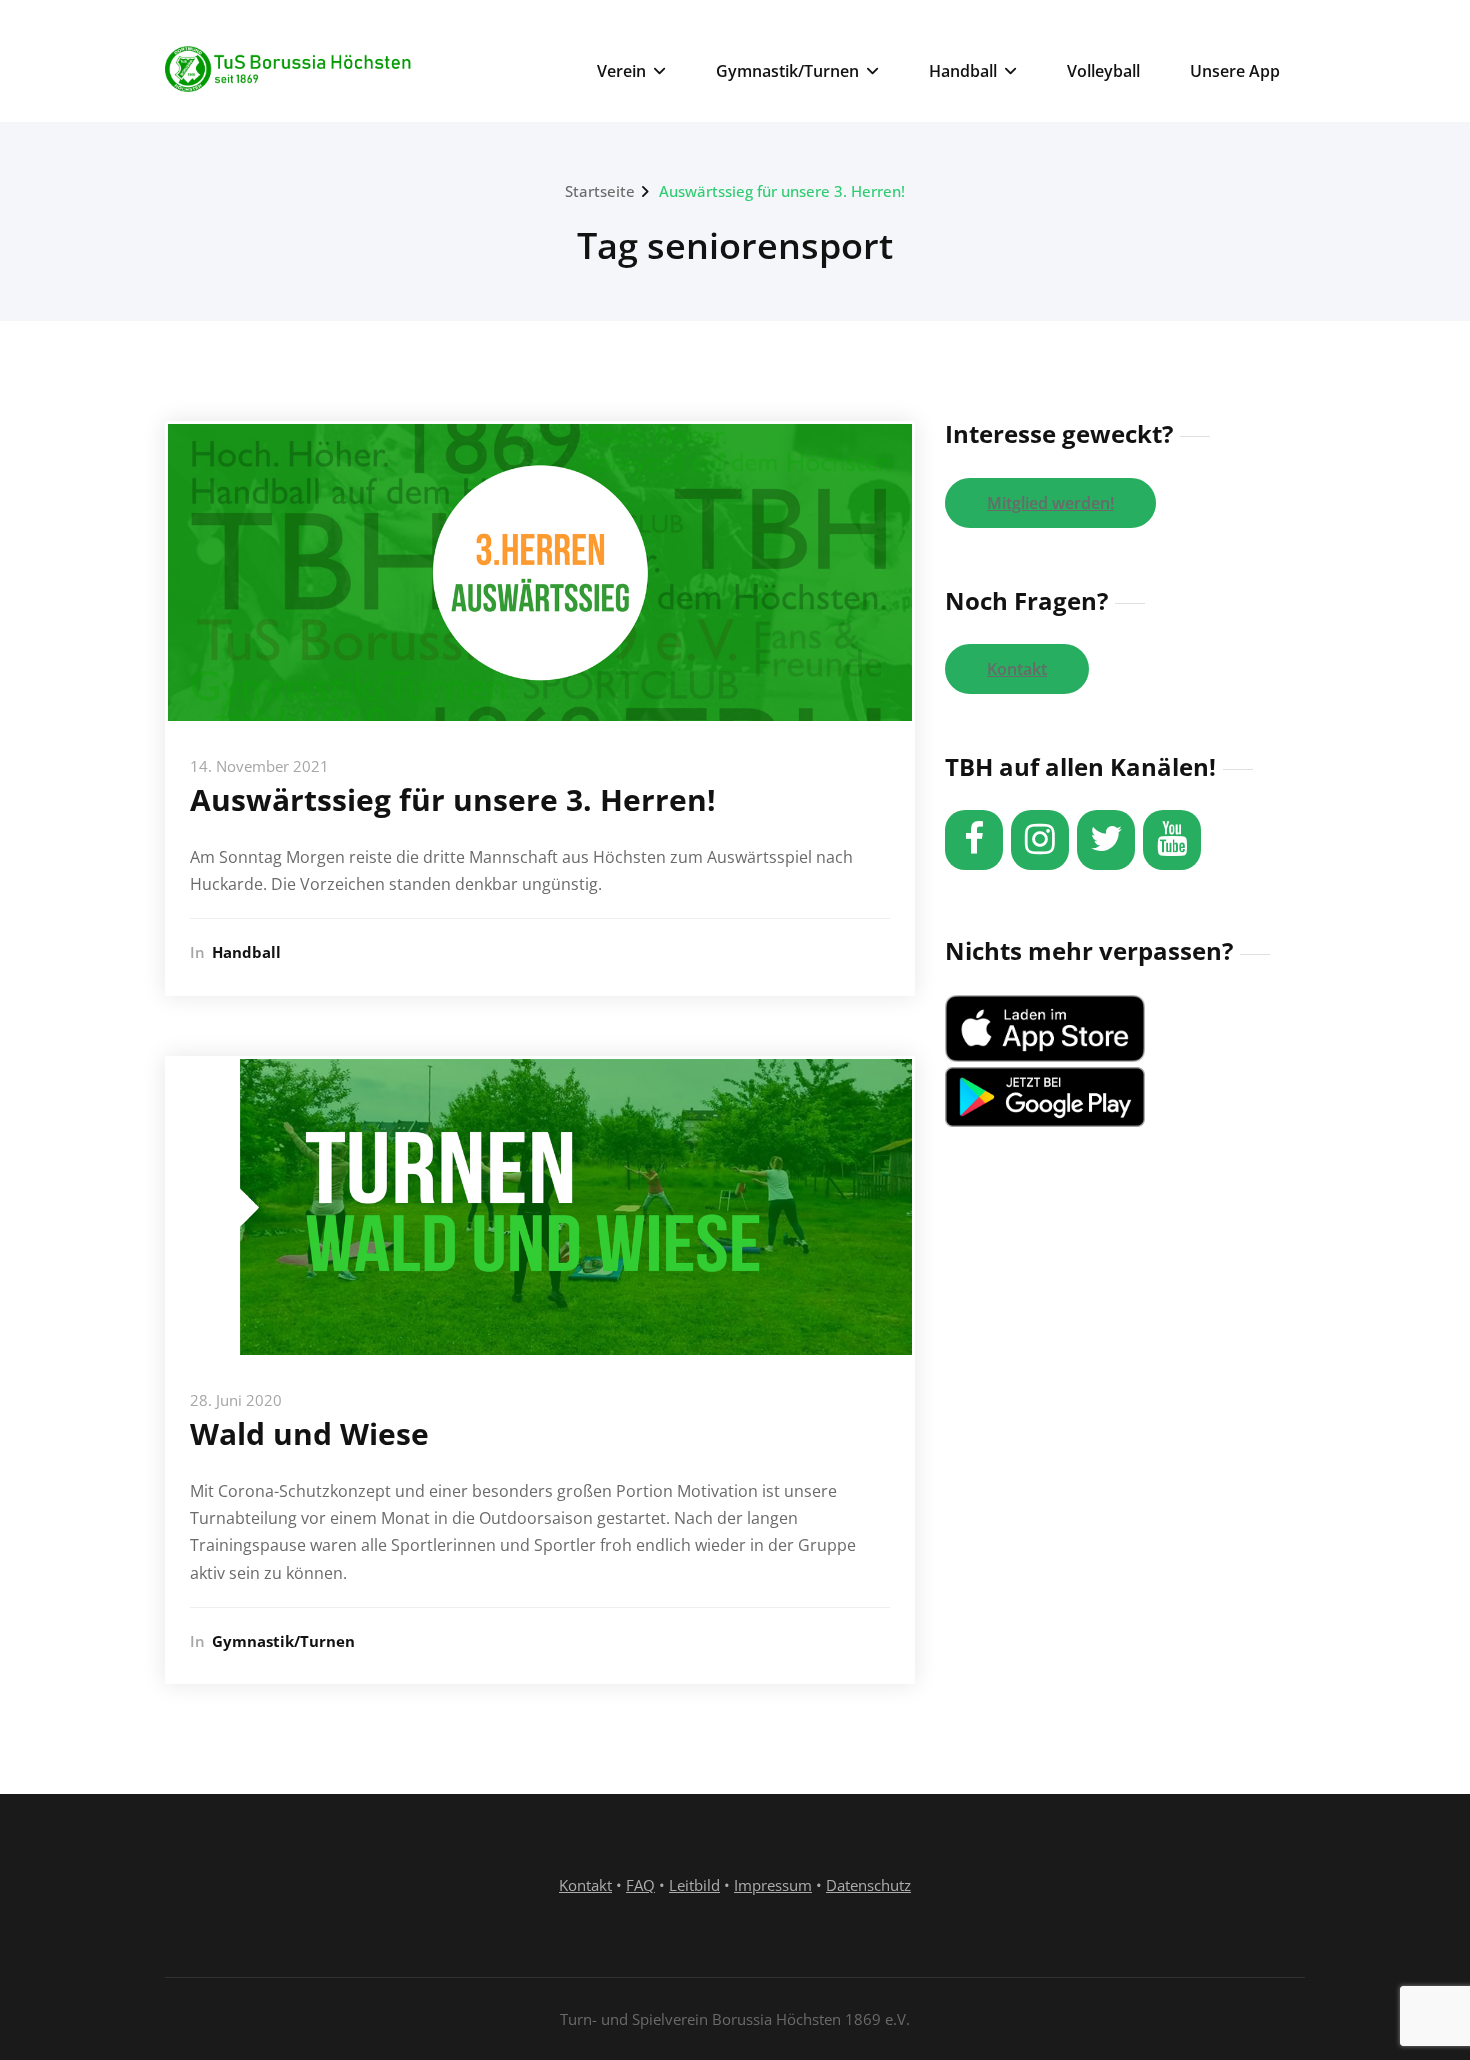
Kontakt (1017, 669)
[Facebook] (974, 840)
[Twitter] (1106, 840)
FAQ (640, 1885)
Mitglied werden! (1050, 503)
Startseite (600, 191)
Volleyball (1103, 71)
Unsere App (1235, 71)
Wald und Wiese (309, 1433)
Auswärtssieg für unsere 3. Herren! (782, 191)
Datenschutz (868, 1885)
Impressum (773, 1885)
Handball (963, 71)
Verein (621, 71)
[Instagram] (1040, 840)
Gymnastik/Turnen (787, 71)
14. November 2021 (259, 766)
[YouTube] (1172, 840)
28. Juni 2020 (236, 1400)
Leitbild (694, 1885)
